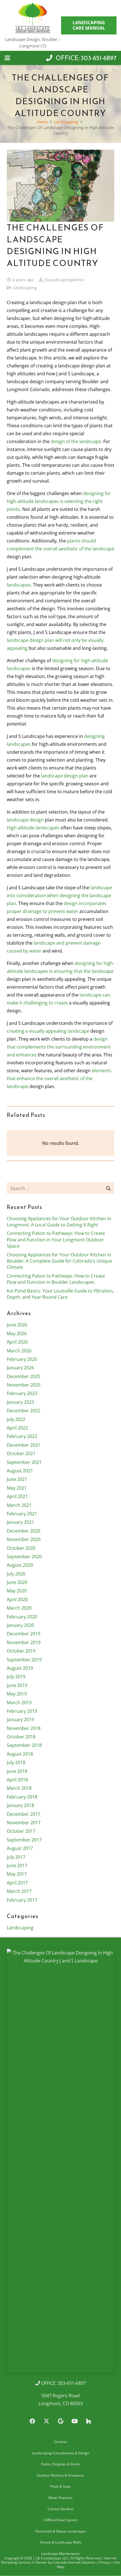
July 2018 (16, 1762)
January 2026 (20, 1368)
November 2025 (24, 1385)
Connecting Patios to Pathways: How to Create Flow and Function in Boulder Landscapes (56, 1279)
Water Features (60, 2498)
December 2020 (23, 1531)
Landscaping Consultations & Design (61, 2453)
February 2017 (22, 1900)
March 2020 (19, 1608)
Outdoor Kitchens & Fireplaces (60, 2475)
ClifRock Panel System (60, 2520)
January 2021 (20, 1522)
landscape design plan (65, 776)
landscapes (19, 585)
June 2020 (17, 1582)
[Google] (60, 2421)
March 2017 (19, 1891)
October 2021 (21, 1453)
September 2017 (24, 1840)
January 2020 (20, 1625)
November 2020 (24, 1539)
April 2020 (17, 1599)
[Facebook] (32, 2421)
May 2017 (17, 1874)
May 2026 (17, 1333)
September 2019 (24, 1660)
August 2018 (20, 1754)
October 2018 (21, 1737)
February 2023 (22, 1393)
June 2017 (17, 1865)
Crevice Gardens (61, 2509)
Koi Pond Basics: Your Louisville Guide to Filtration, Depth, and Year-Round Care (60, 1294)
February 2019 (22, 1711)
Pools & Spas (60, 2487)
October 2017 (21, 1831)
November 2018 (24, 1728)
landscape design (25, 820)
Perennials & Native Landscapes (61, 2531)
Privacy (105, 2562)
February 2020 (22, 1617)
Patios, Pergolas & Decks (60, 2464)
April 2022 (17, 1428)
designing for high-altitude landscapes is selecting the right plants (59, 501)
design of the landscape (76, 441)
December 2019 (23, 1634)
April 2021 (17, 1496)
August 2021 (20, 1471)
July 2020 (16, 1574)
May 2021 (17, 1488)
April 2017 (17, 1883)
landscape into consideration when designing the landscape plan (59, 895)
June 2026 (17, 1325)
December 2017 (23, 1814)
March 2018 (19, 1788)
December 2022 (23, 1411)
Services (61, 2442)
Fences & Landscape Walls (61, 2543)
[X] (46, 2421)
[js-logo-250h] (33, 18)
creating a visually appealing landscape (48, 1031)
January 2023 (20, 1402)
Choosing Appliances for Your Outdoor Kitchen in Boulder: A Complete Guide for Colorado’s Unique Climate (59, 1261)
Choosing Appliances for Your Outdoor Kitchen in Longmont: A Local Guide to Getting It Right (59, 1222)
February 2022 (22, 1436)
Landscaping (25, 288)
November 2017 (24, 1823)
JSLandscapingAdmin (64, 280)
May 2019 (17, 1694)
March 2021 (19, 1505)
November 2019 (24, 1642)
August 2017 (20, 1848)
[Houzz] (89, 2421)
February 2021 (22, 1514)
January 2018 (20, 1805)
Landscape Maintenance (60, 2554)
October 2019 (21, 1651)
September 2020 (24, 1557)
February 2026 (22, 1359)
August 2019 (20, 1668)
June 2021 (17, 1479)
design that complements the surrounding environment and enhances (59, 1047)
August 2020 (20, 1565)
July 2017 (16, 1857)
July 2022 (16, 1419)
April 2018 (17, 1780)
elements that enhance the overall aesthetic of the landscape (59, 1078)
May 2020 (17, 1591)
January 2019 (20, 1719)
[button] (7, 58)
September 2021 (24, 1462)
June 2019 (17, 1685)
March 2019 (19, 1703)
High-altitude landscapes (33, 828)
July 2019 (16, 1677)
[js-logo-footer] (60, 2161)
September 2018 (24, 1745)
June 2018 (17, 1771)
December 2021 (23, 1445)
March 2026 (19, 1351)
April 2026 (17, 1342)
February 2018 (22, 1797)
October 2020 (21, 1548)
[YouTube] (75, 2421)
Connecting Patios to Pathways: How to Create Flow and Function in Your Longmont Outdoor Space (56, 1240)
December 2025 (23, 1376)
